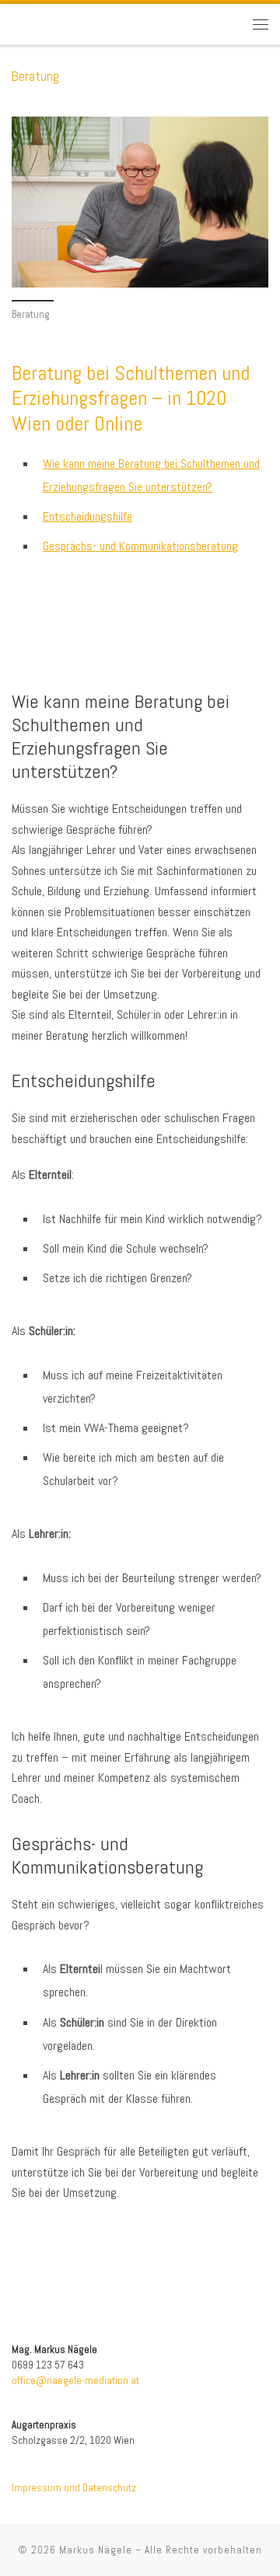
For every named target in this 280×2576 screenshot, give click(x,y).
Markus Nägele (96, 2550)
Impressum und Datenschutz (74, 2488)
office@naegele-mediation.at (75, 2381)
